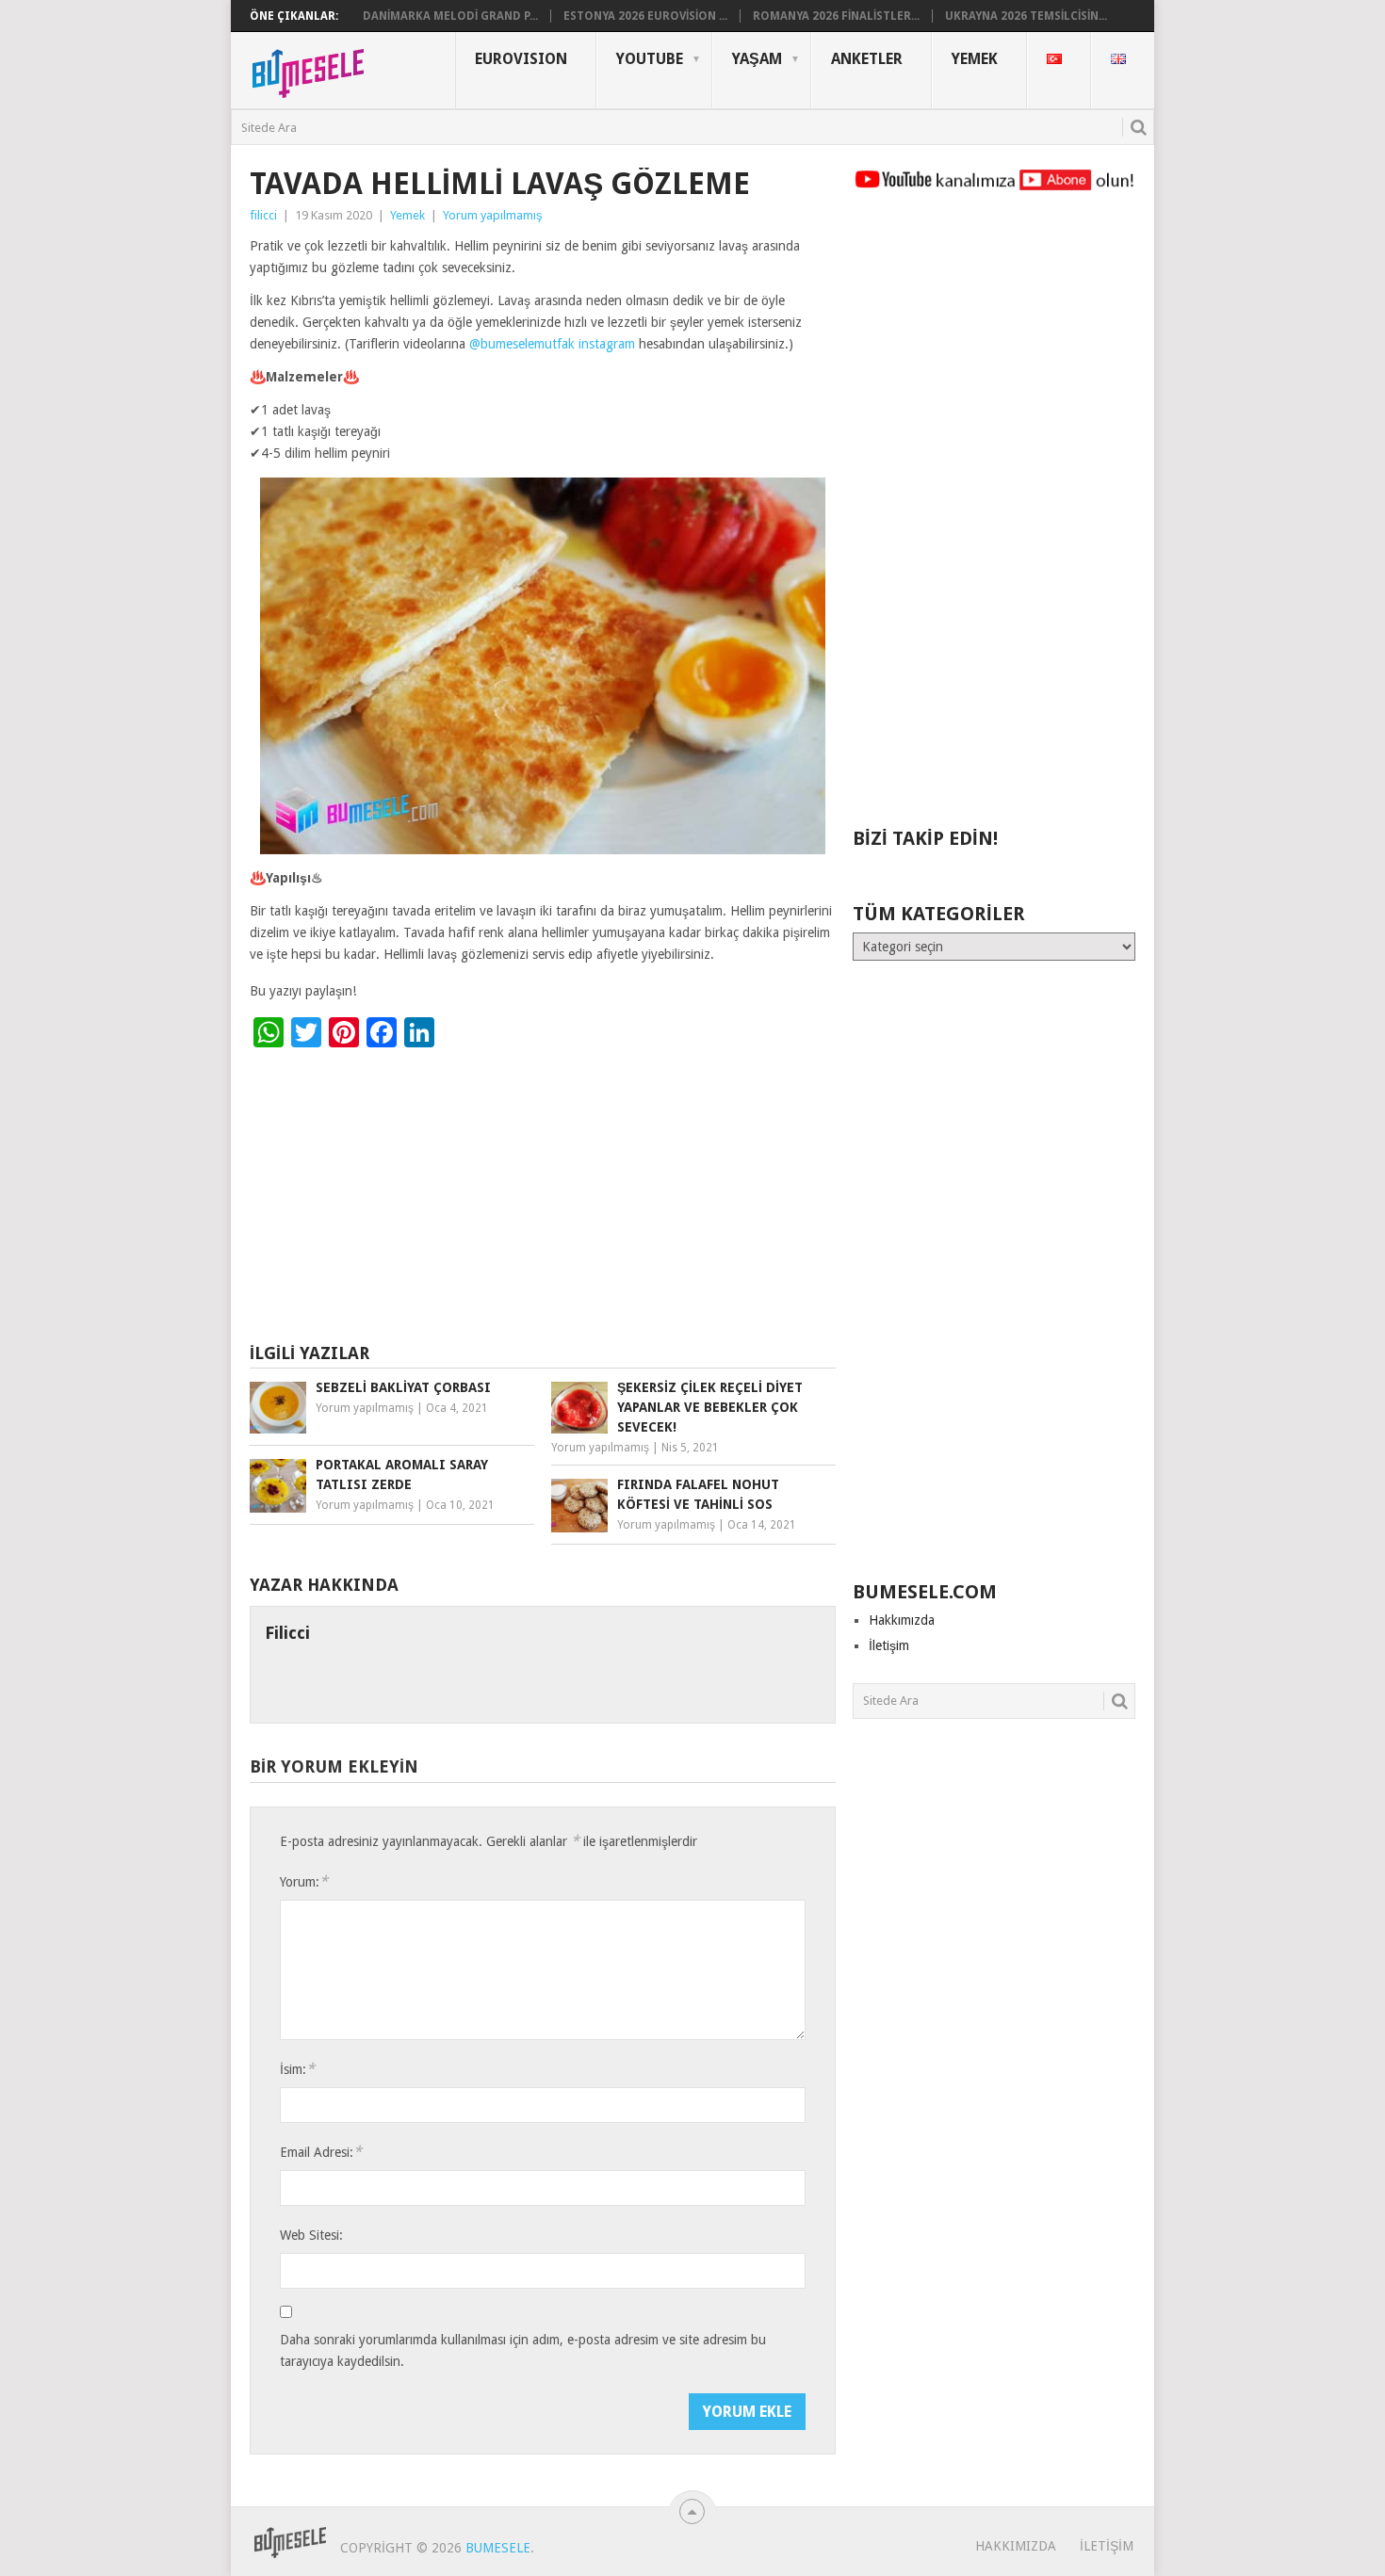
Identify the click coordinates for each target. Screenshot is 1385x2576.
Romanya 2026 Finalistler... (836, 16)
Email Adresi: (321, 2152)
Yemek (975, 59)
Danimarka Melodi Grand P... (450, 16)
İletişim (889, 1645)
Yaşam (757, 59)
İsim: (297, 2069)
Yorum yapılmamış (493, 215)
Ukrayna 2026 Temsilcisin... (1026, 16)
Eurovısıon (521, 59)
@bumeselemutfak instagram (552, 344)
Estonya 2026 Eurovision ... (645, 16)
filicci (263, 215)
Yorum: (304, 1881)
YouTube (650, 59)
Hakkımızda (902, 1620)
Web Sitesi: (311, 2235)
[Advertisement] (543, 1199)
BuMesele (498, 2548)
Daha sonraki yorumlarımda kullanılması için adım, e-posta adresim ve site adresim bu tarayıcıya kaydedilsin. (523, 2350)
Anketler (867, 59)
